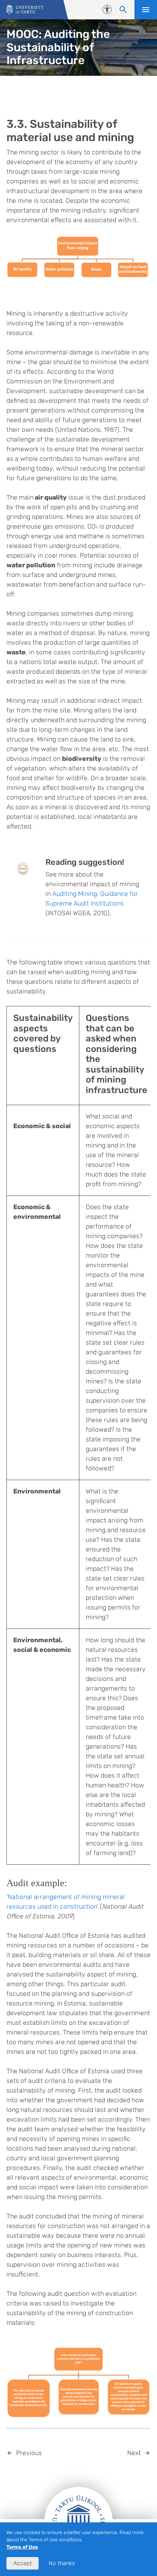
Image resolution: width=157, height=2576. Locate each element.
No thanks (62, 2563)
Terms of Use (22, 2547)
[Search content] (123, 10)
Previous (29, 2453)
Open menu (146, 10)
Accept (23, 2563)
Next (134, 2453)
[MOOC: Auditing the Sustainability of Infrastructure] (25, 10)
